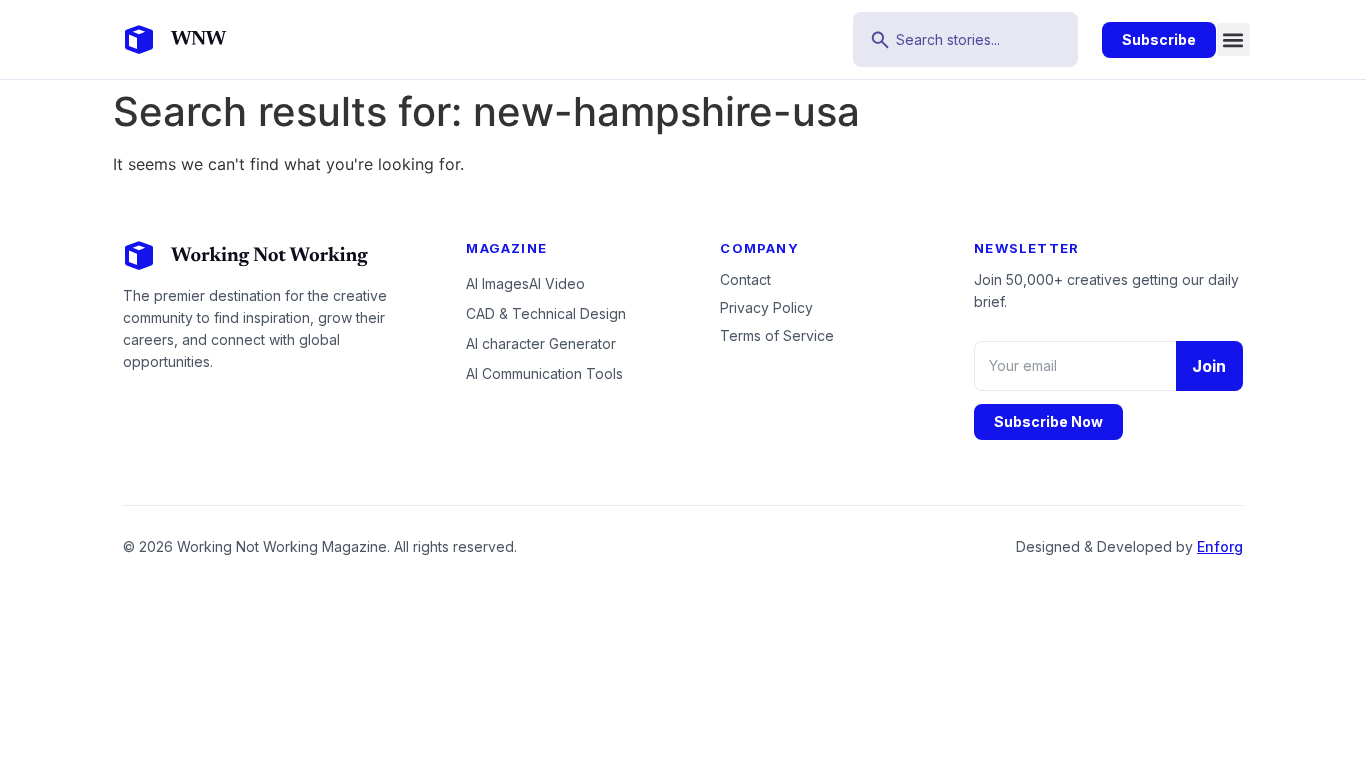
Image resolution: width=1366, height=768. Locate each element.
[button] (1233, 39)
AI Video (557, 283)
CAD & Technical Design (546, 313)
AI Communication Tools (544, 373)
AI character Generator (541, 343)
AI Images (497, 283)
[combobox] (965, 39)
